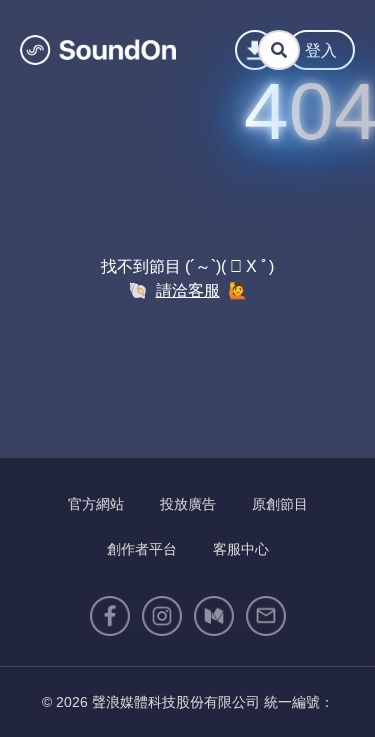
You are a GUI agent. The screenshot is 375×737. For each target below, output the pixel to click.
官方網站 (96, 504)
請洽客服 (188, 290)
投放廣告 (188, 504)
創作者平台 (142, 549)
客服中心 (241, 549)
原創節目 (280, 504)
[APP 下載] (255, 50)
